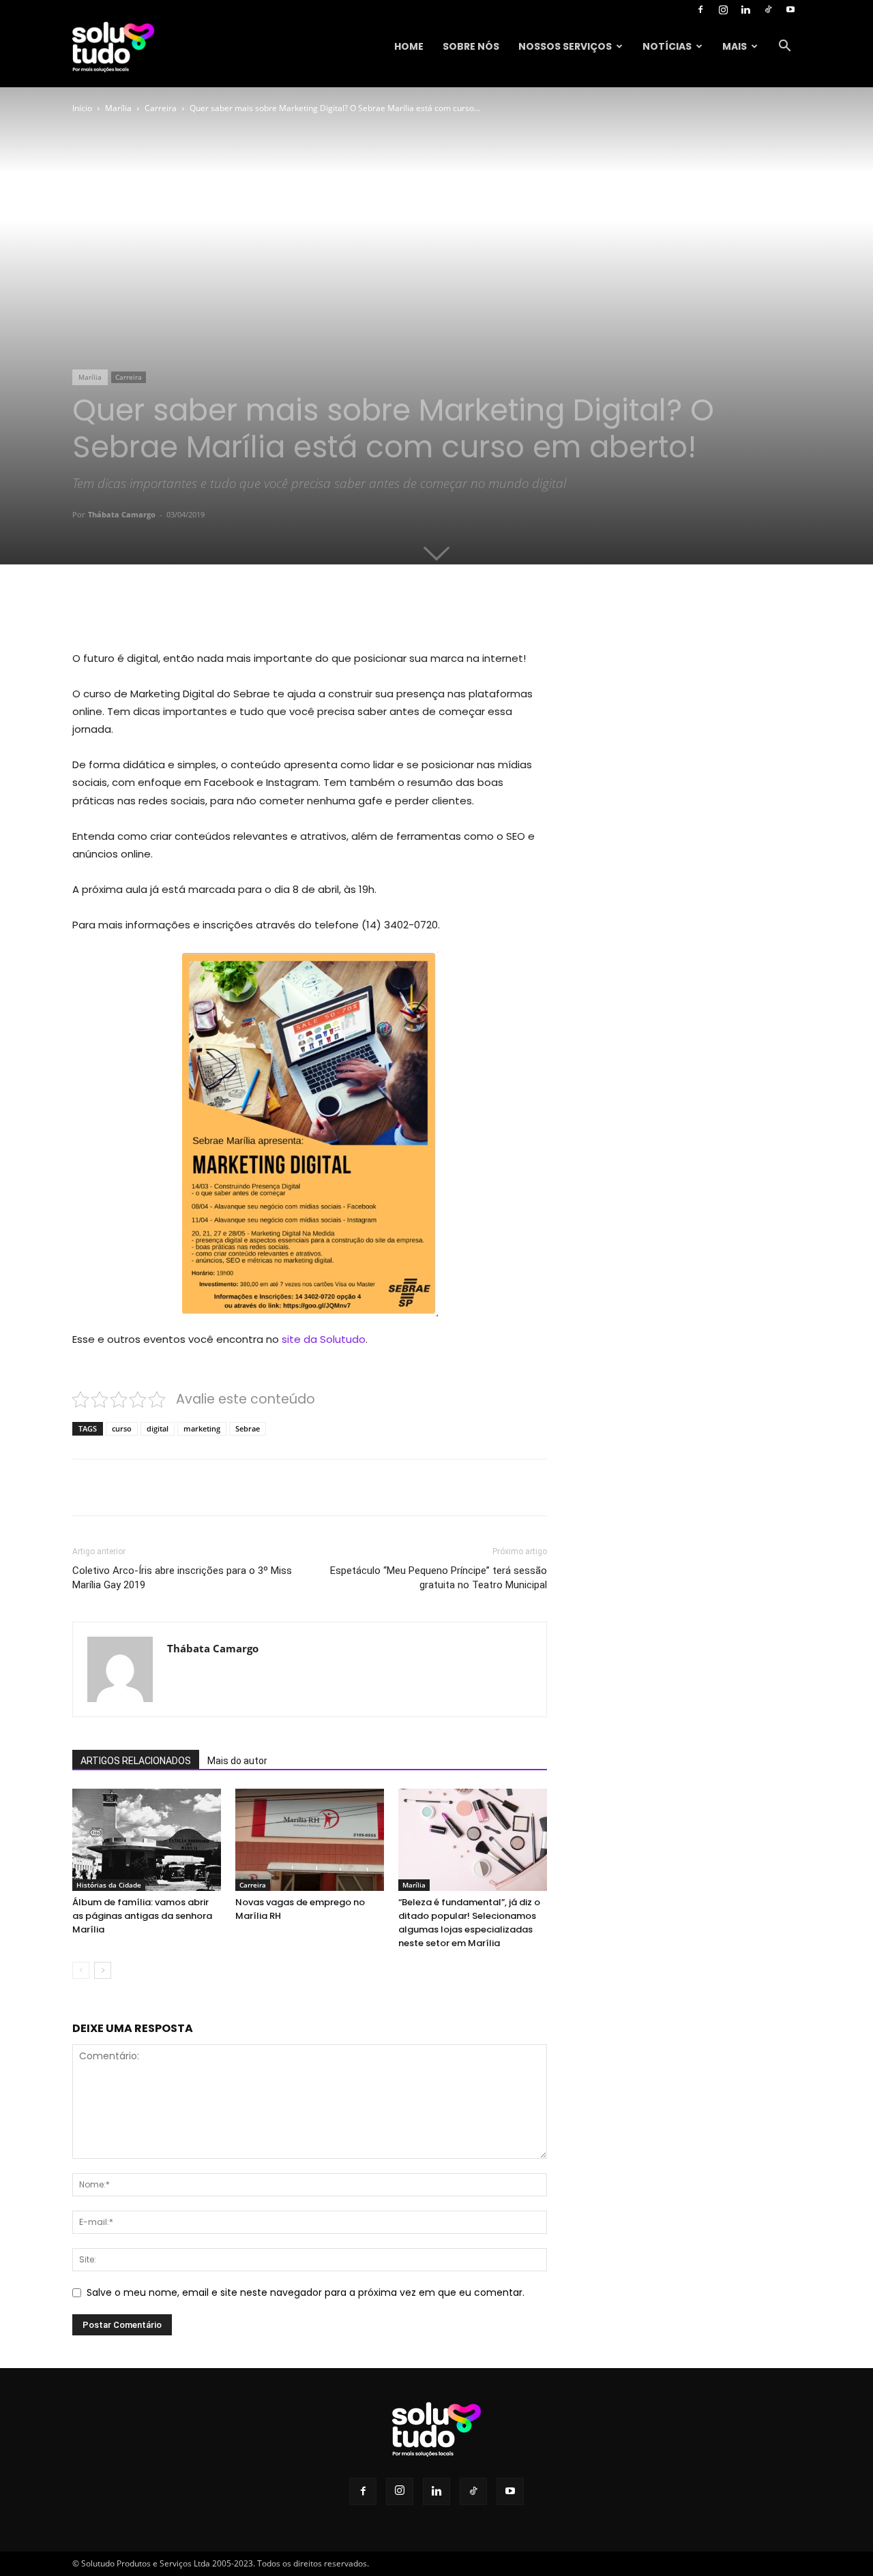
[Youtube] (790, 10)
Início (82, 108)
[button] (784, 47)
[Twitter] (198, 611)
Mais (735, 46)
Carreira (161, 108)
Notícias (667, 46)
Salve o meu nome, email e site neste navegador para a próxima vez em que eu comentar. (306, 2292)
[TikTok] (768, 10)
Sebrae (248, 1428)
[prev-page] (81, 1970)
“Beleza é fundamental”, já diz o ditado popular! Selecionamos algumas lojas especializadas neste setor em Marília (469, 1923)
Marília (118, 108)
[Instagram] (723, 10)
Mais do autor (237, 1761)
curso (122, 1428)
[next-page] (103, 1970)
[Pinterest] (229, 611)
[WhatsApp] (261, 611)
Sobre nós (471, 46)
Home (409, 46)
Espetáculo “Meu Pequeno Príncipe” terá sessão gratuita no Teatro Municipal (439, 1578)
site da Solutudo (322, 1339)
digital (158, 1428)
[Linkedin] (745, 10)
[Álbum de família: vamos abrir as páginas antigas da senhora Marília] (147, 1840)
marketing (202, 1428)
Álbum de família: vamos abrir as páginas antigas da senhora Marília (142, 1916)
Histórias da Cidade (109, 1885)
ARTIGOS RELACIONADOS (136, 1761)
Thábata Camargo (122, 514)
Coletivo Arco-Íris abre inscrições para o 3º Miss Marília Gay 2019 (182, 1578)
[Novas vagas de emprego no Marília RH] (310, 1840)
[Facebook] (700, 10)
